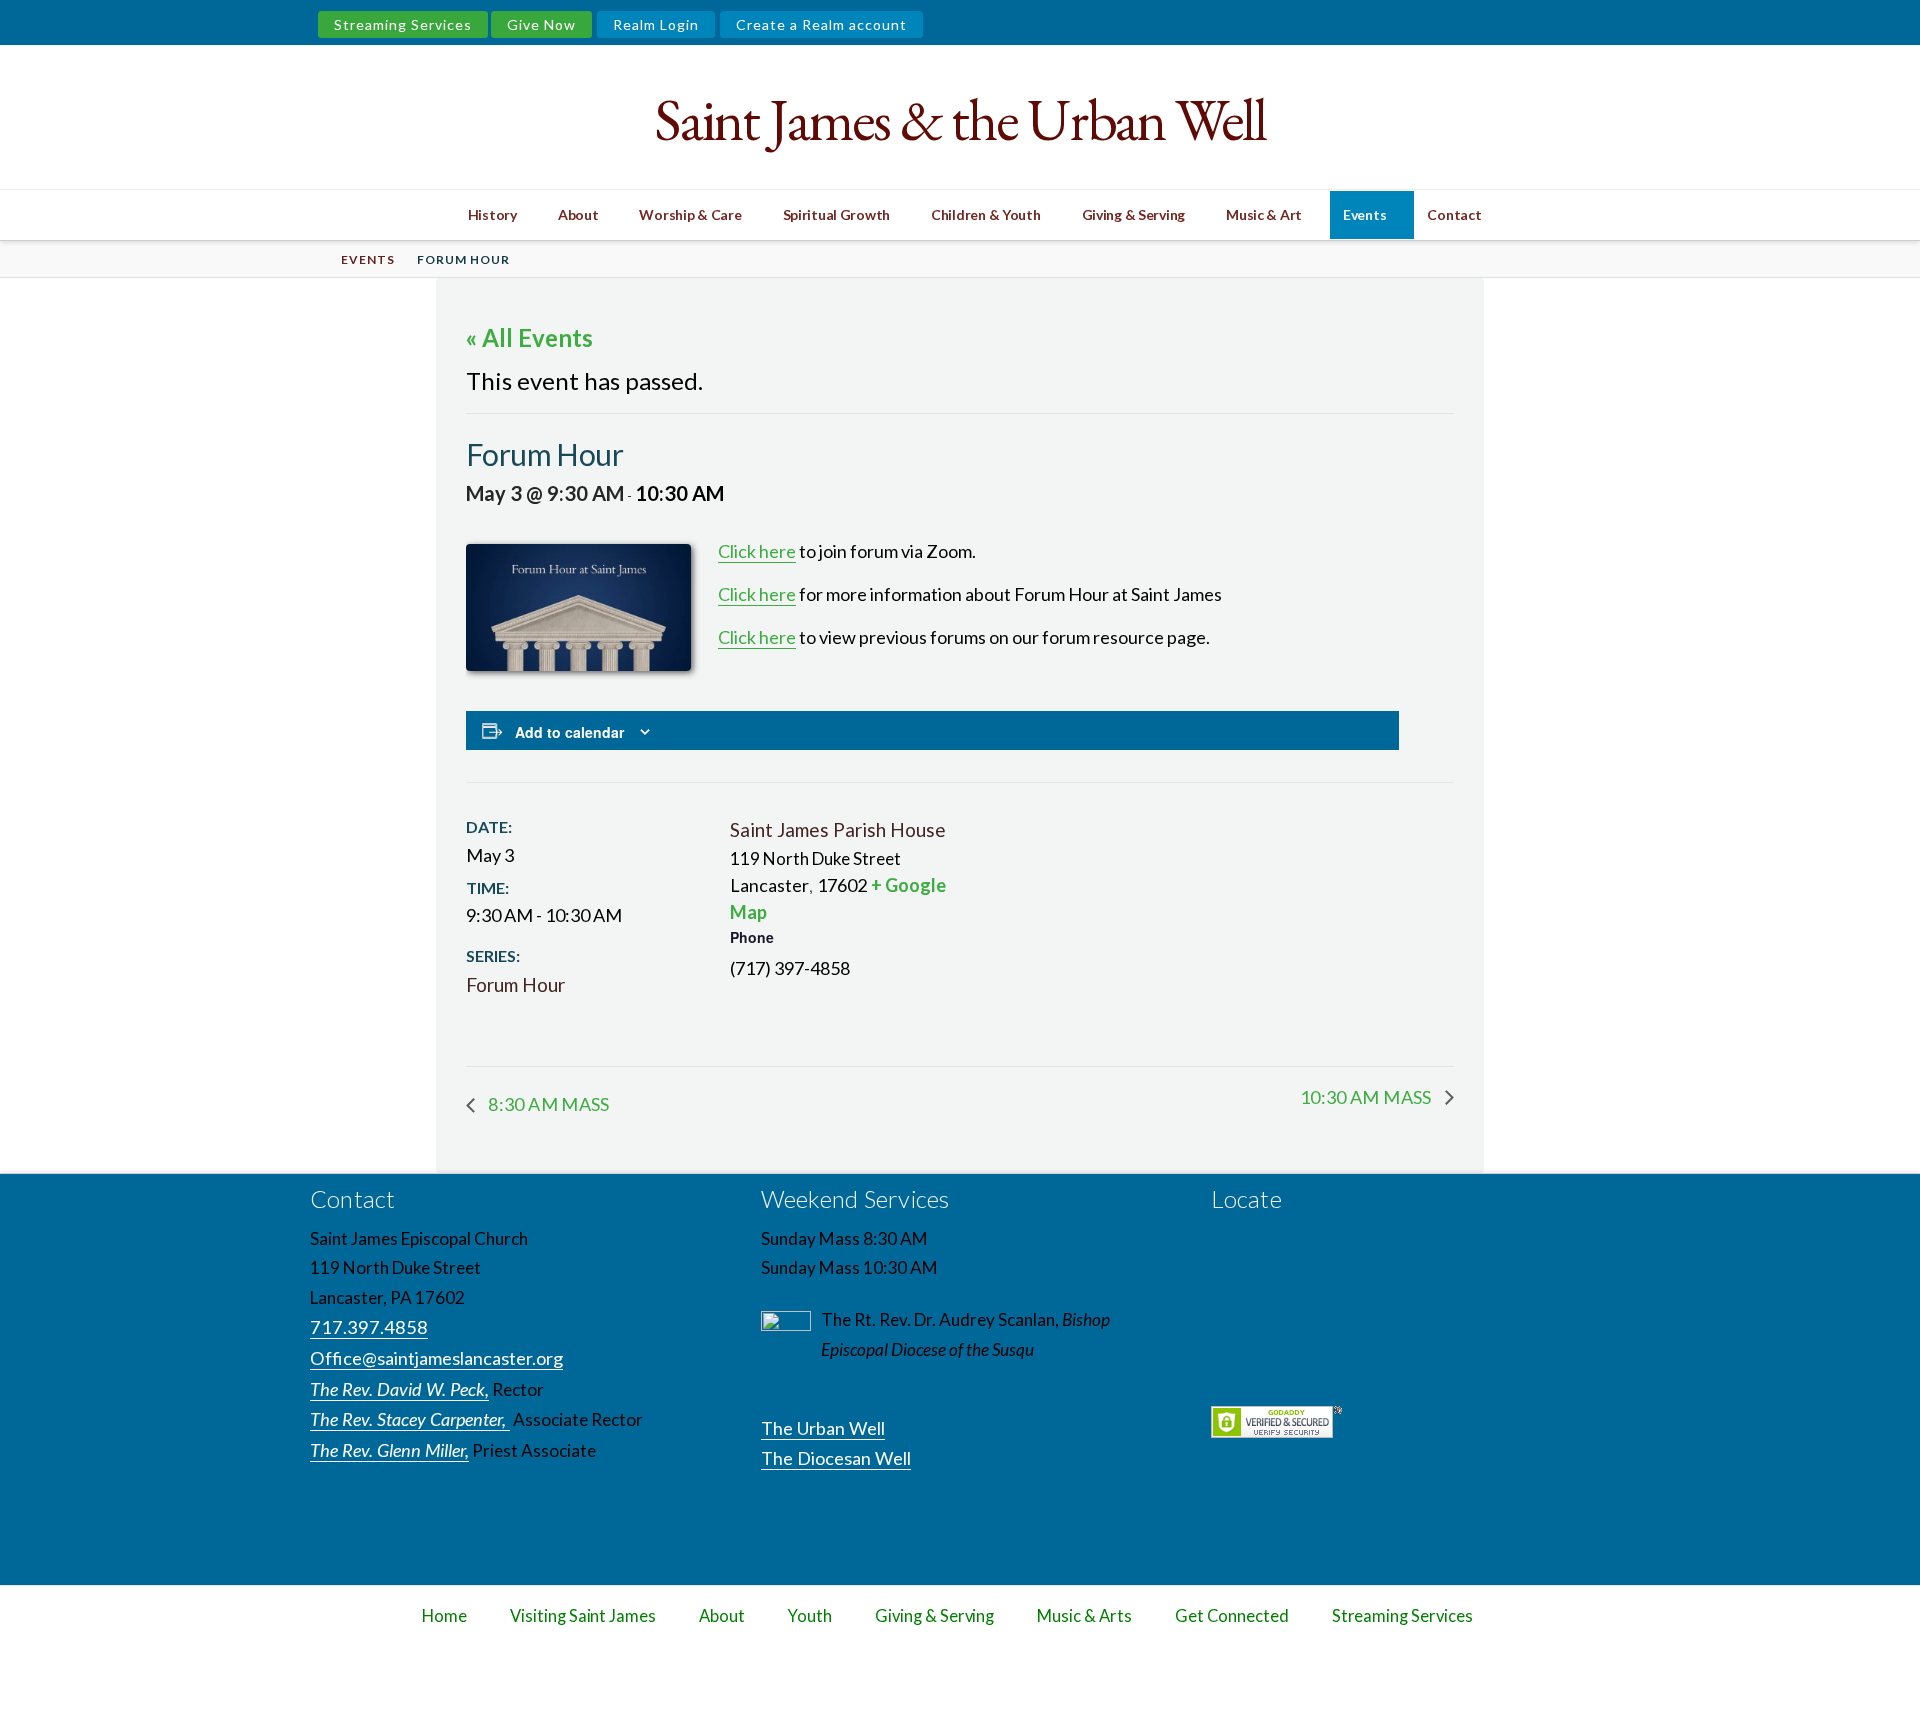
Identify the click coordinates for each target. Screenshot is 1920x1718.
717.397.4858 (369, 1327)
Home (444, 1616)
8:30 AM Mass (547, 1104)
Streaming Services (403, 24)
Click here (757, 551)
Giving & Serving (934, 1616)
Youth (810, 1616)
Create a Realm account (821, 24)
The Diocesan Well (836, 1458)
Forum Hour (515, 984)
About (722, 1616)
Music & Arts (1084, 1616)
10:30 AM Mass (1367, 1097)
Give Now (541, 24)
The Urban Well (823, 1428)
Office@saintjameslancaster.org (436, 1358)
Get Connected (1232, 1616)
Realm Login (656, 24)
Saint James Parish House (838, 829)
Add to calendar (569, 732)
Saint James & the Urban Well (959, 119)
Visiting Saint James (583, 1616)
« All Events (529, 337)
